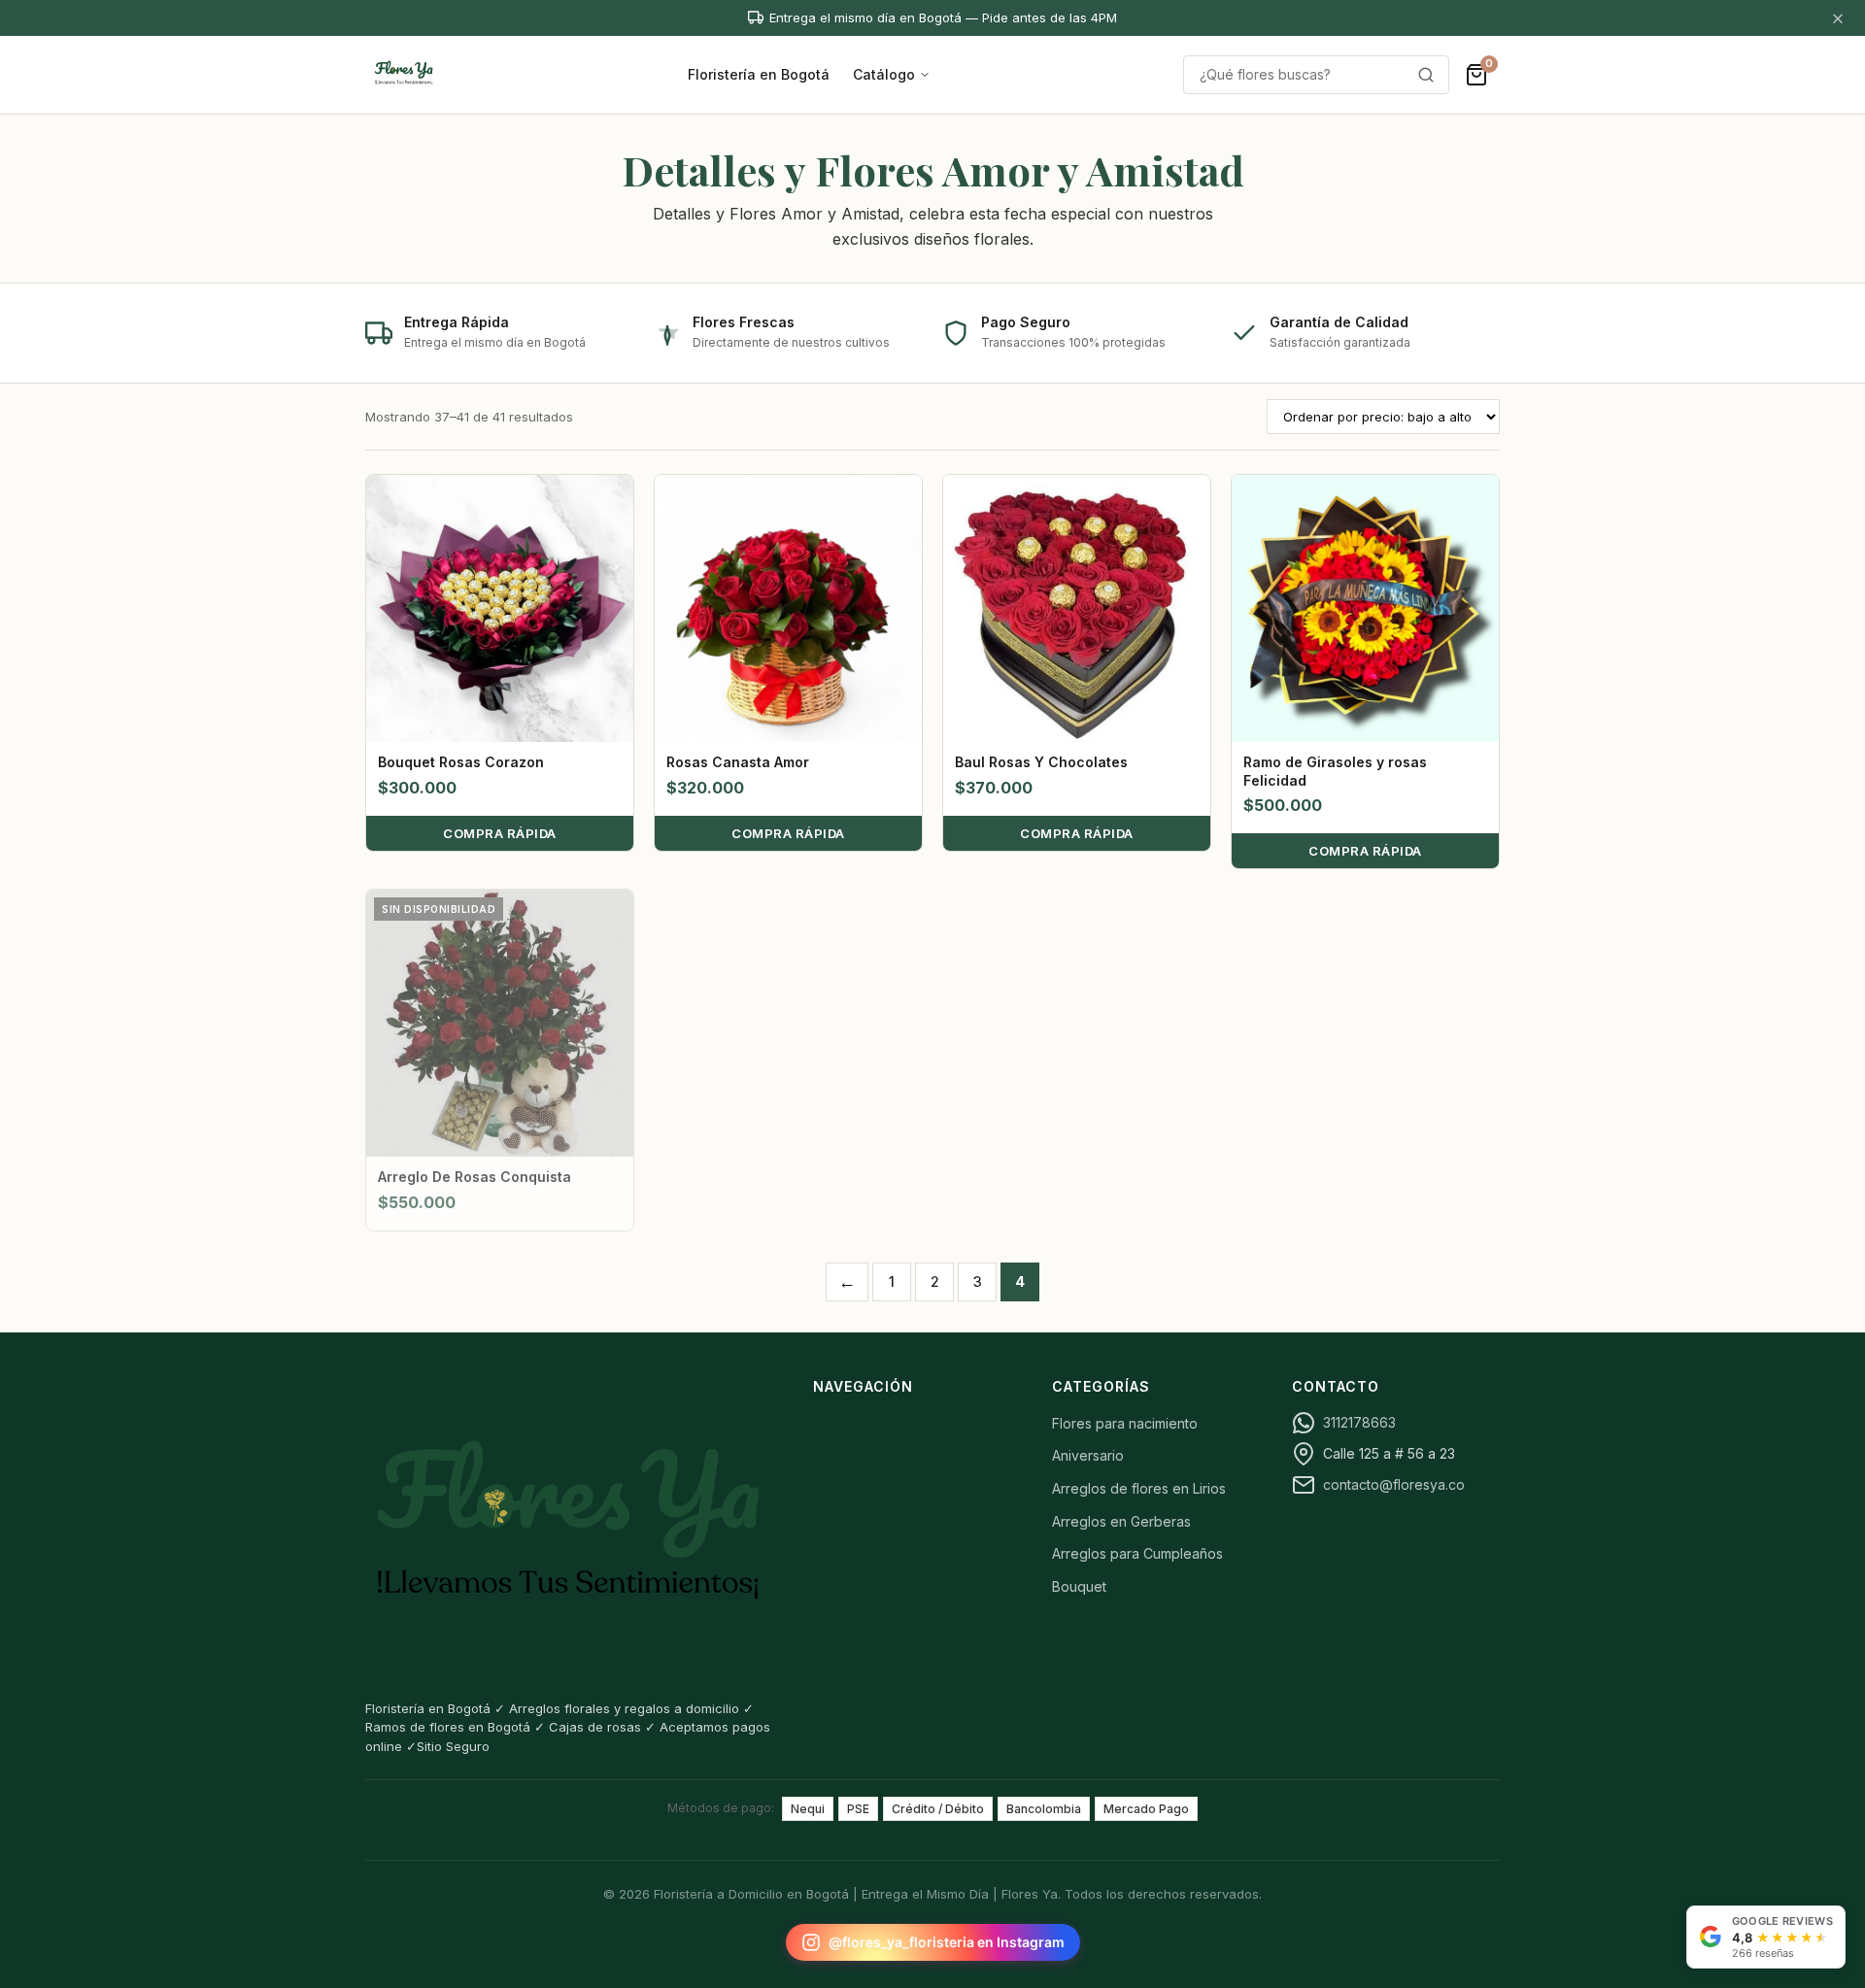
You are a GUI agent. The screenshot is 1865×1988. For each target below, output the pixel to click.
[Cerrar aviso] (1838, 18)
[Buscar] (1426, 75)
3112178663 (1359, 1422)
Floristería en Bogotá (759, 74)
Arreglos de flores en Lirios (1139, 1488)
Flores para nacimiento (1125, 1423)
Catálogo (884, 74)
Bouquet (1079, 1586)
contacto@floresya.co (1394, 1484)
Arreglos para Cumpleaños (1137, 1553)
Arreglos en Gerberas (1121, 1521)
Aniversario (1088, 1455)
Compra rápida (500, 833)
